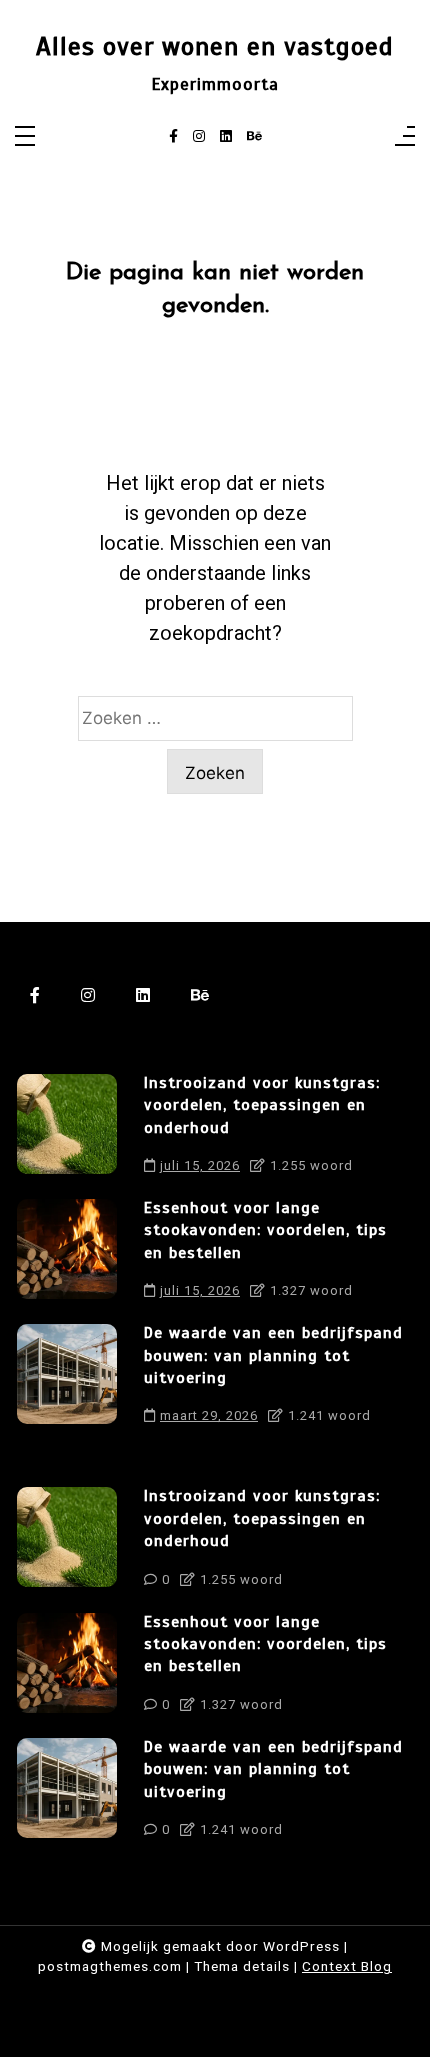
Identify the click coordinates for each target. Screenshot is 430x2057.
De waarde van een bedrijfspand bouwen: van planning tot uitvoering (273, 1355)
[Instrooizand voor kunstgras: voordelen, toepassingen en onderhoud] (67, 1129)
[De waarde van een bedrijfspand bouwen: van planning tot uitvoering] (67, 1379)
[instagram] (199, 137)
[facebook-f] (173, 137)
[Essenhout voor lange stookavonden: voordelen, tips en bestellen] (67, 1254)
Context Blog (347, 1966)
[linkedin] (226, 137)
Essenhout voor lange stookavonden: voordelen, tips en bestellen (265, 1230)
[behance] (254, 137)
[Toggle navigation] (25, 137)
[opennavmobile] (405, 137)
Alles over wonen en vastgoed (215, 46)
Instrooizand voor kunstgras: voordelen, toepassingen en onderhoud (262, 1105)
